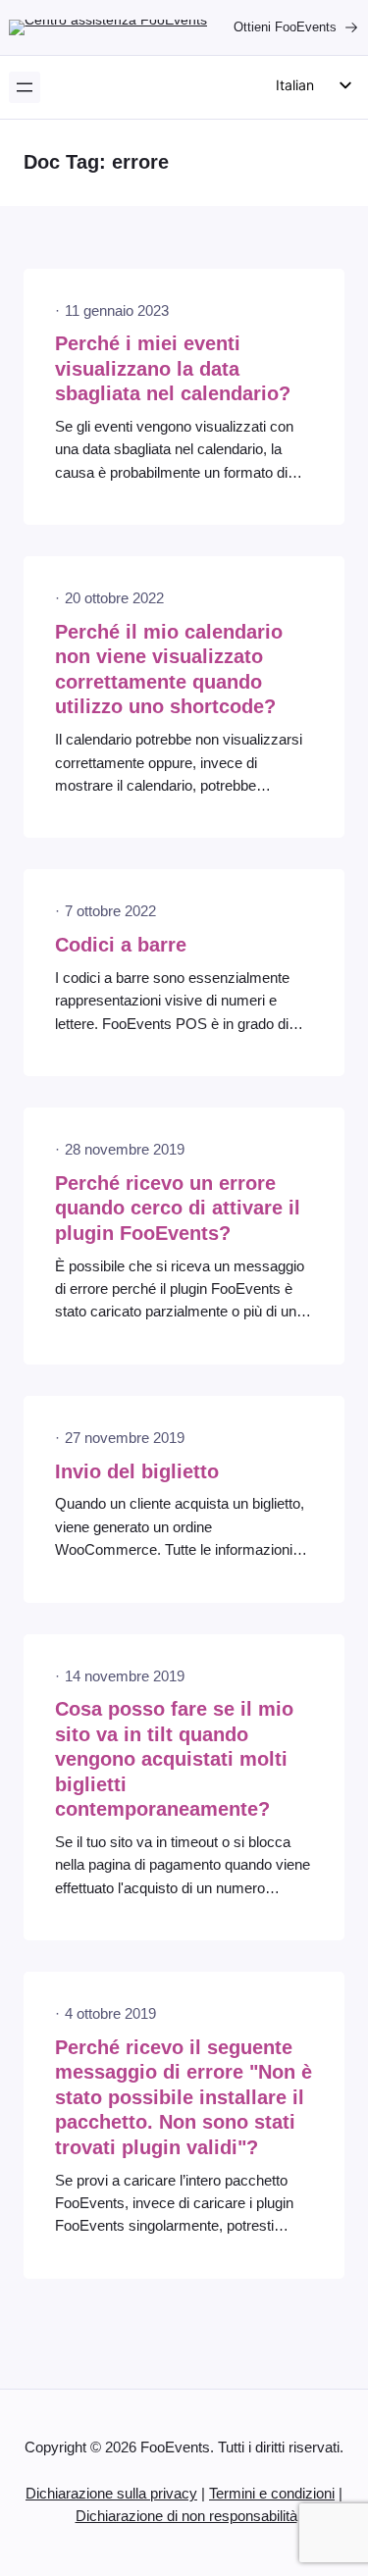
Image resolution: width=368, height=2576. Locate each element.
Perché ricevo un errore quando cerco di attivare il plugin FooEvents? (178, 1208)
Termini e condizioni (272, 2494)
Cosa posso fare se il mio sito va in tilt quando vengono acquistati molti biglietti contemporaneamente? (174, 1759)
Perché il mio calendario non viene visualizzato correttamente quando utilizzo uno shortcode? (169, 670)
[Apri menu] (25, 87)
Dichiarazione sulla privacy (111, 2494)
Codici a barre (121, 945)
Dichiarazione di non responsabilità (186, 2516)
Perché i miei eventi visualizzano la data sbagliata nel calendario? (173, 368)
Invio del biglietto (137, 1471)
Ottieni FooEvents (285, 27)
